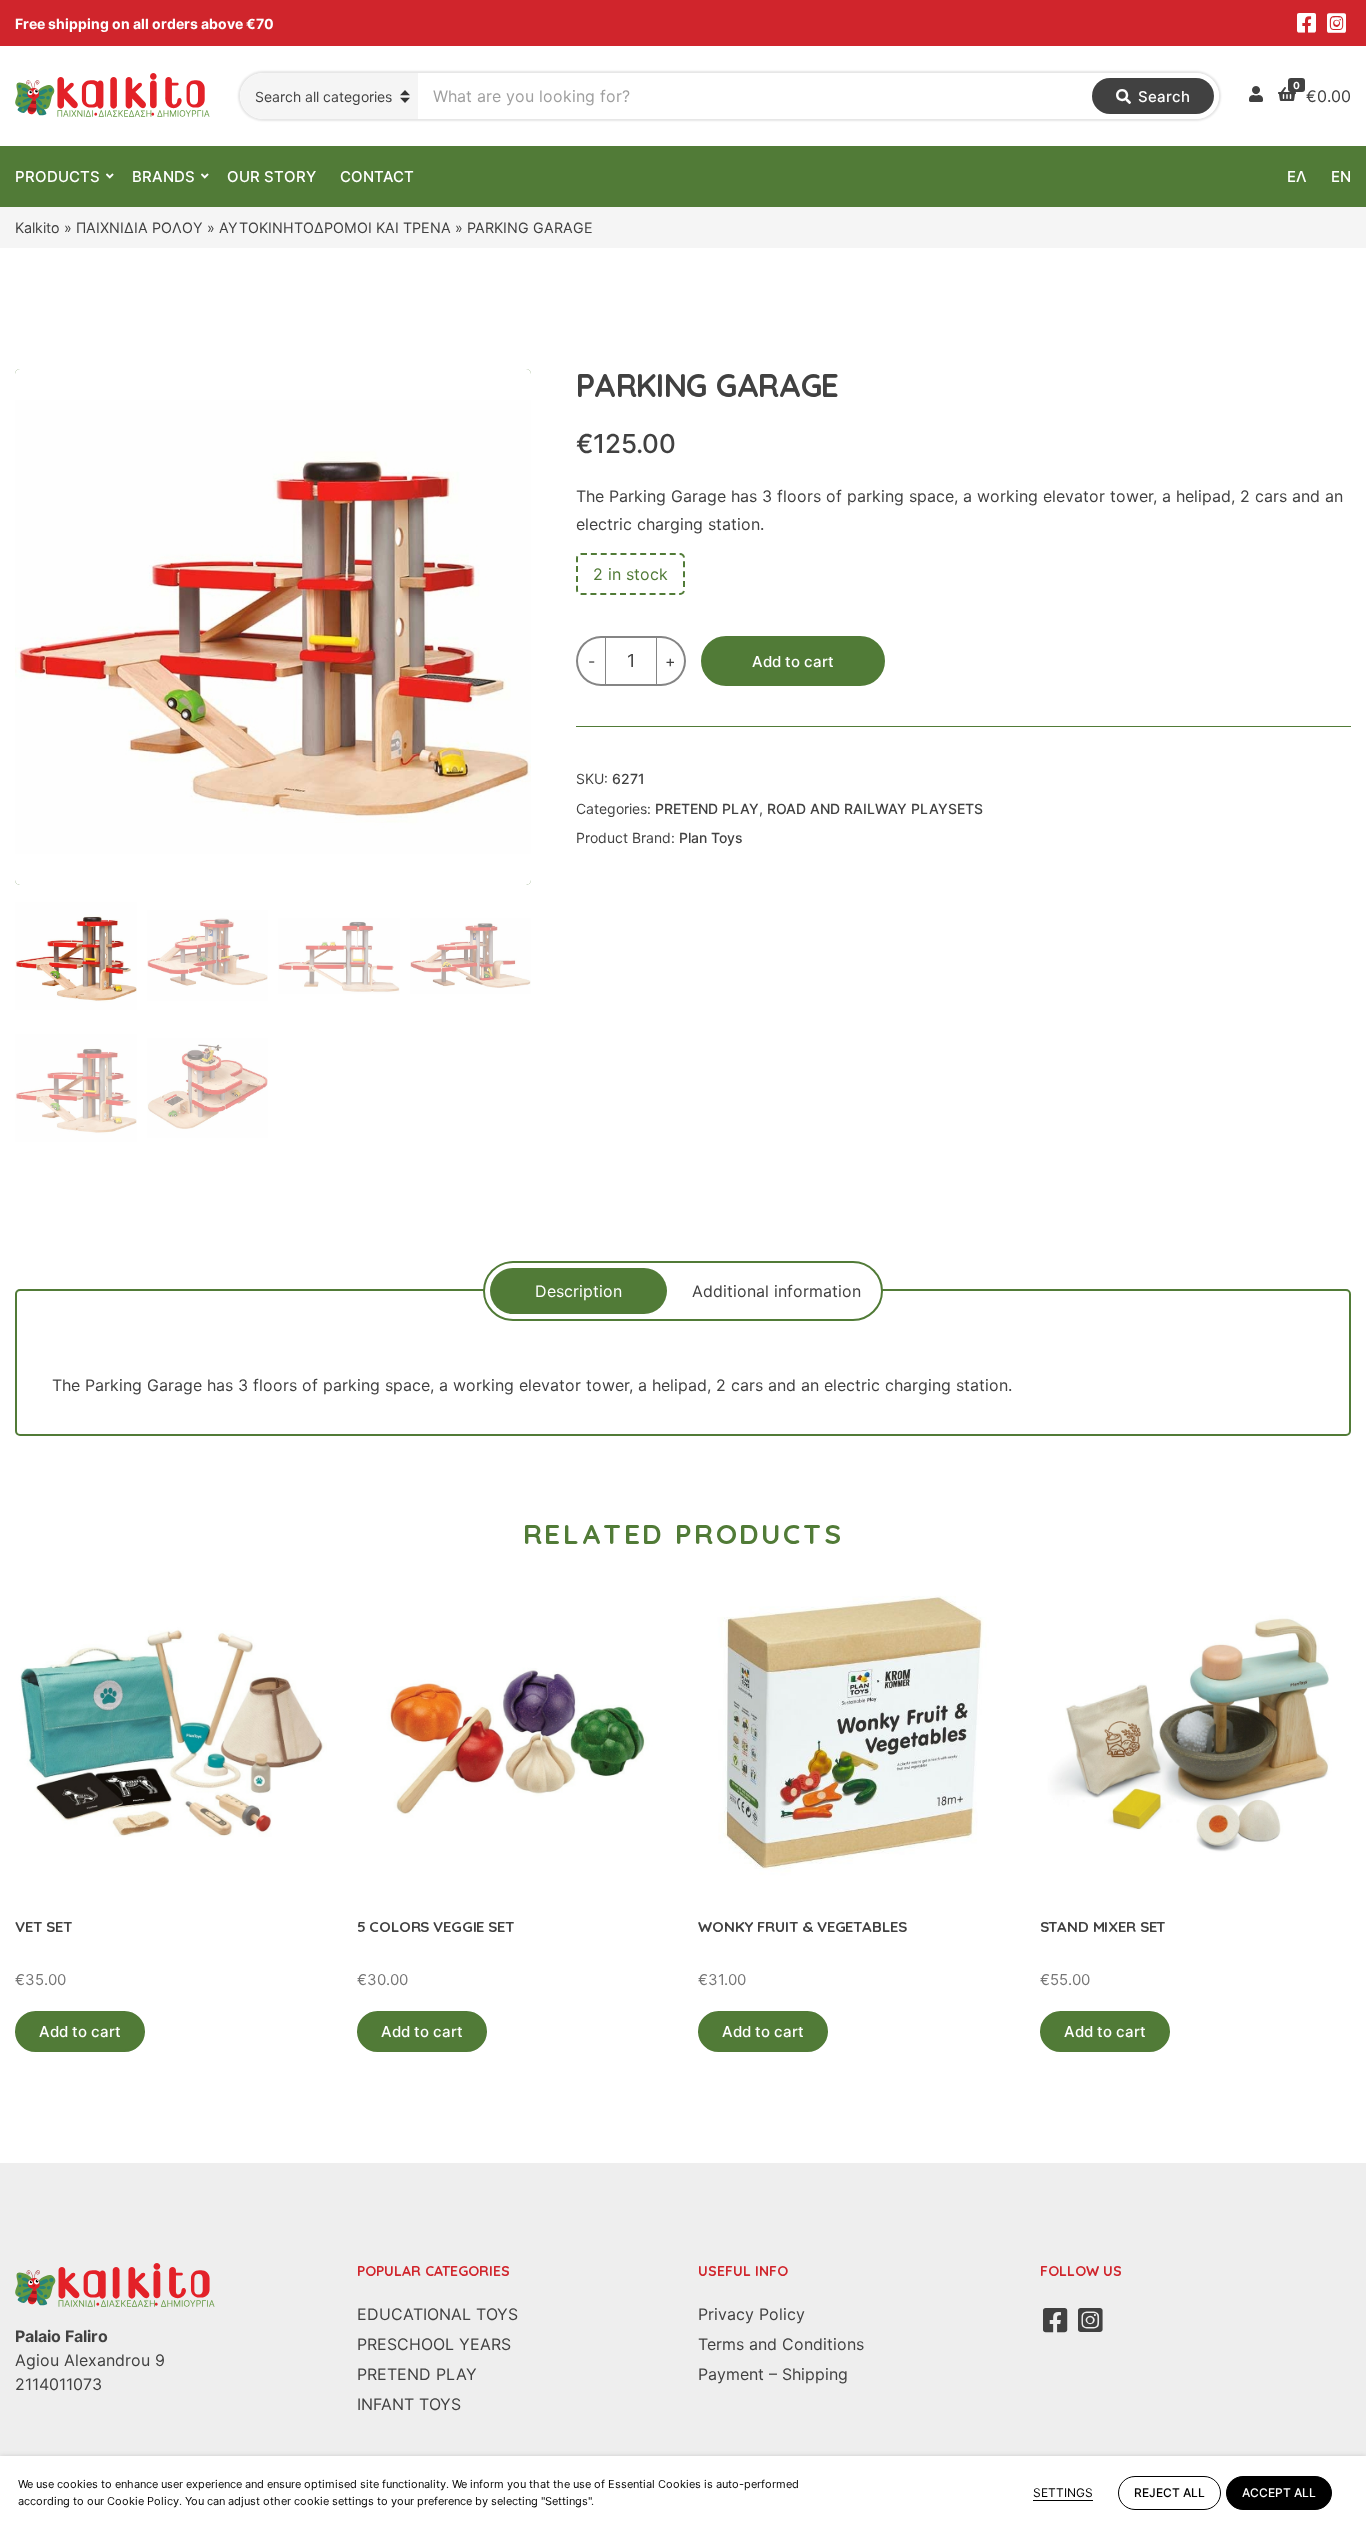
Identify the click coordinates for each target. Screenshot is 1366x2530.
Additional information (776, 1291)
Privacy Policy (751, 2314)
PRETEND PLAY (707, 808)
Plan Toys (711, 837)
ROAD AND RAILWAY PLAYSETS (875, 808)
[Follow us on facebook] (1306, 23)
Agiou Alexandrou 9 (90, 2360)
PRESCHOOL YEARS (434, 2344)
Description (578, 1291)
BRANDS (163, 176)
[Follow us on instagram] (1336, 23)
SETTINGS (1063, 2492)
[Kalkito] (115, 2284)
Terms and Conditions (781, 2344)
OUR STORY (271, 176)
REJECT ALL (1169, 2492)
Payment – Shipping (773, 2374)
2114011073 (58, 2384)
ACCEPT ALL (1279, 2492)
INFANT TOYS (409, 2404)
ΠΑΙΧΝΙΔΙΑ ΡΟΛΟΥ (139, 227)
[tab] (578, 1291)
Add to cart (793, 661)
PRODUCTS (57, 176)
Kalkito (37, 227)
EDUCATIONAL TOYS (437, 2314)
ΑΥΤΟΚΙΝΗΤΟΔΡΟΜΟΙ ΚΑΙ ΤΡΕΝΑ (335, 227)
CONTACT (377, 176)
